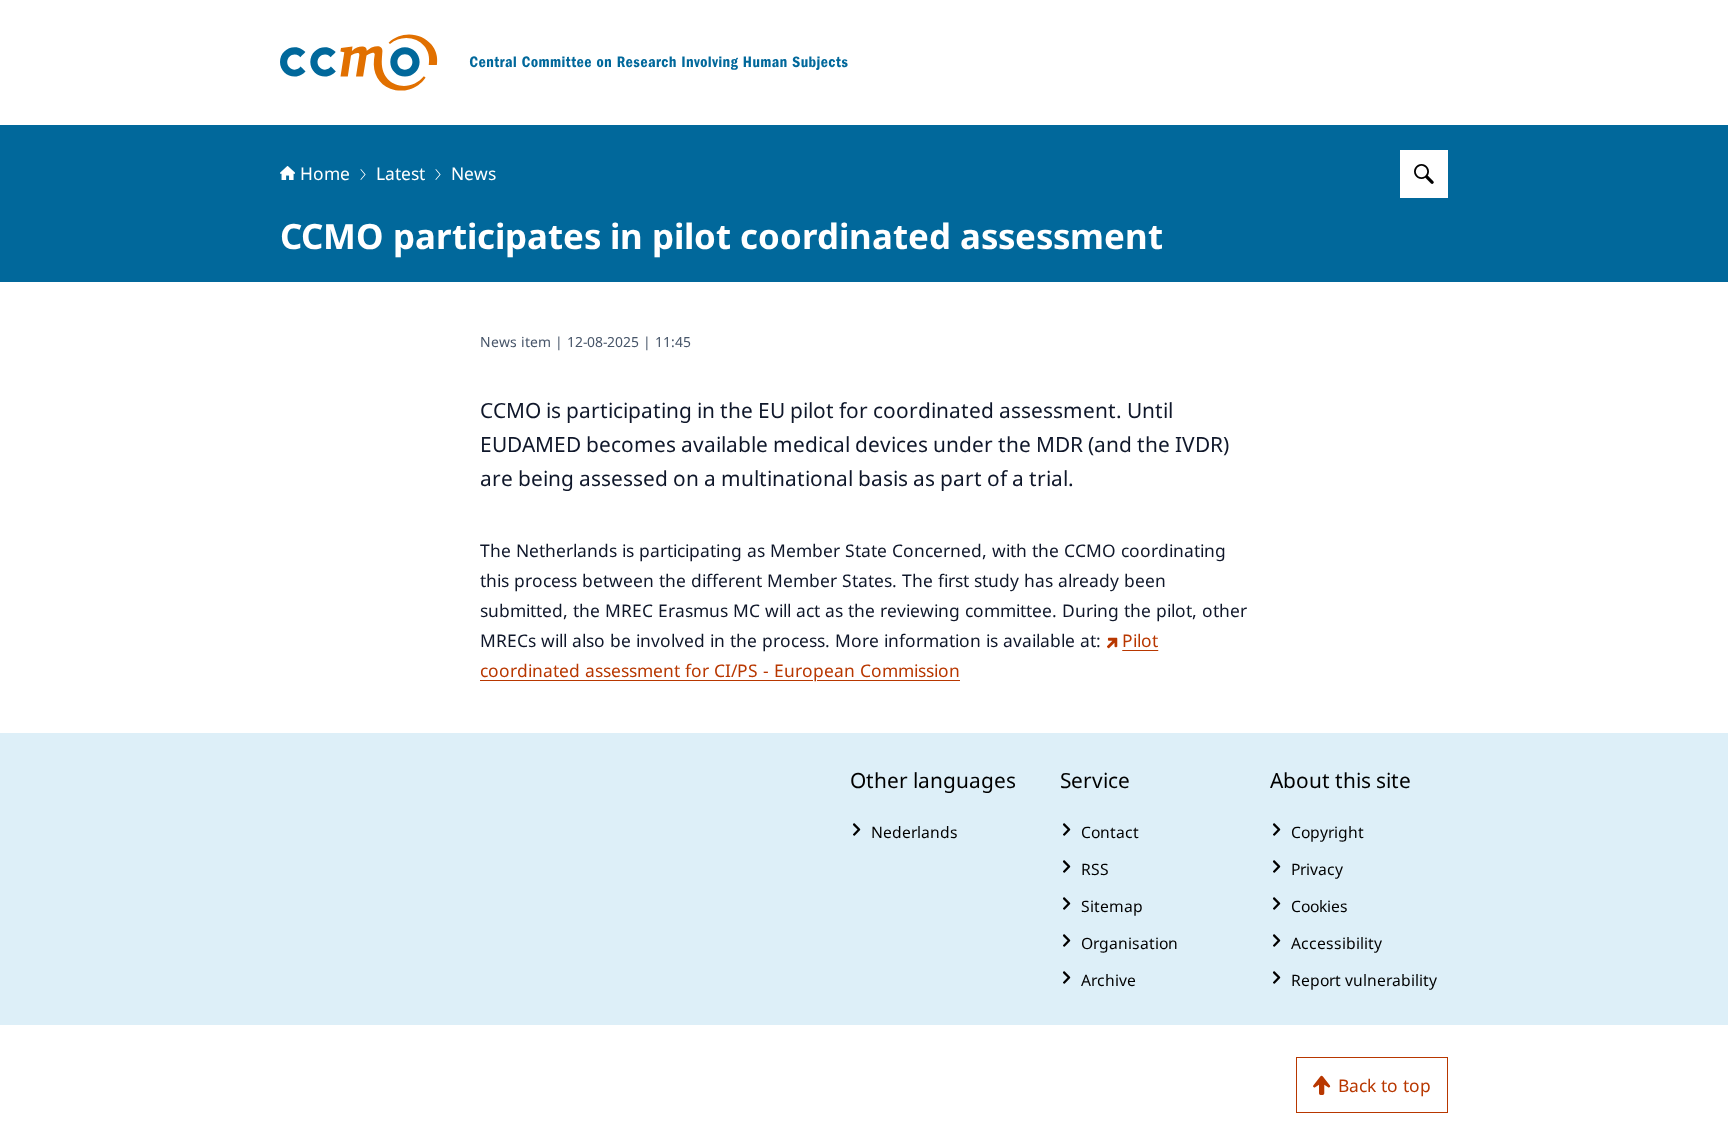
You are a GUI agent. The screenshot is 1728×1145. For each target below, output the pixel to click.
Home (325, 173)
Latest (400, 173)
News (473, 173)
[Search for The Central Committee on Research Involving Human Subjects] (1424, 174)
